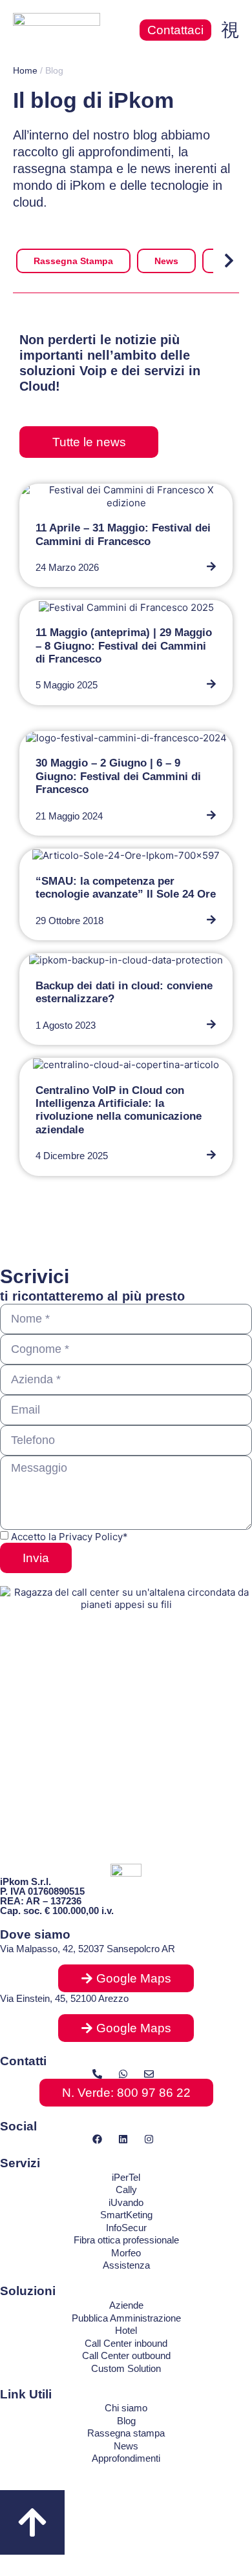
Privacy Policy (91, 1537)
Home (25, 70)
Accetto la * (69, 1537)
